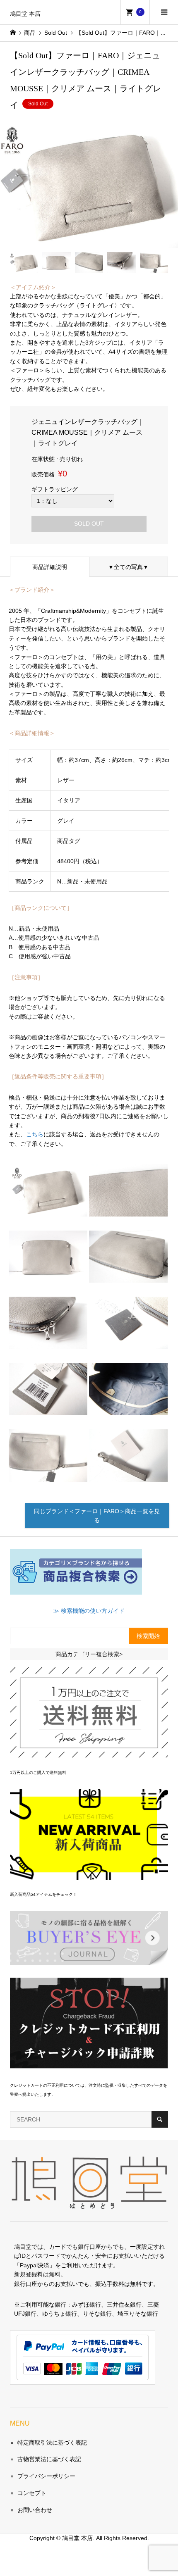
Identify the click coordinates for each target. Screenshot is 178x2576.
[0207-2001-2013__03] (48, 1343)
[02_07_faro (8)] (128, 1409)
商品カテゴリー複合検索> (89, 1654)
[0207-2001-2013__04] (48, 1475)
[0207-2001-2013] (48, 1210)
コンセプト (32, 2493)
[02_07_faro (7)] (48, 1409)
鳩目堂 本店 (25, 14)
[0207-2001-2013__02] (128, 1276)
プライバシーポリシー (46, 2476)
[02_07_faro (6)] (128, 1343)
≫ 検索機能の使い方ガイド (89, 1611)
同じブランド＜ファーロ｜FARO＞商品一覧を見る (97, 1516)
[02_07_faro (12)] (128, 1475)
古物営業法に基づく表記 (49, 2459)
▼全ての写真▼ (128, 567)
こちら (35, 1134)
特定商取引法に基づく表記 (52, 2443)
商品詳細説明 (50, 567)
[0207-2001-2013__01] (48, 1276)
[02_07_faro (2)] (128, 1210)
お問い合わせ (35, 2510)
